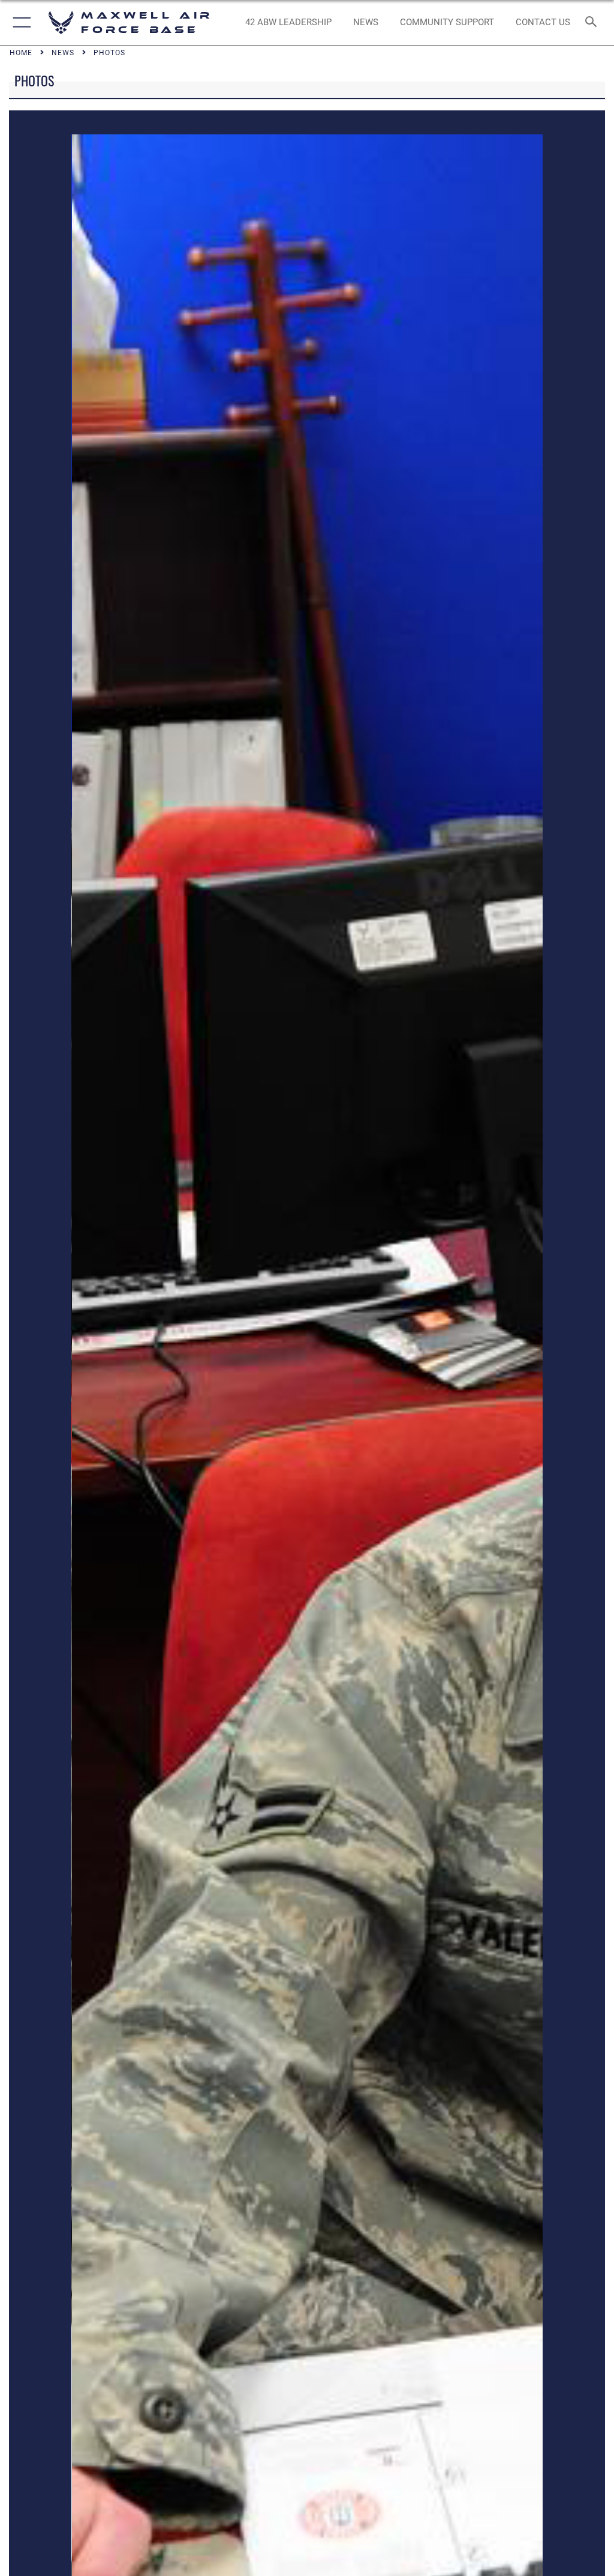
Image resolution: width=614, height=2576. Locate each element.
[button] (19, 22)
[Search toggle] (593, 22)
